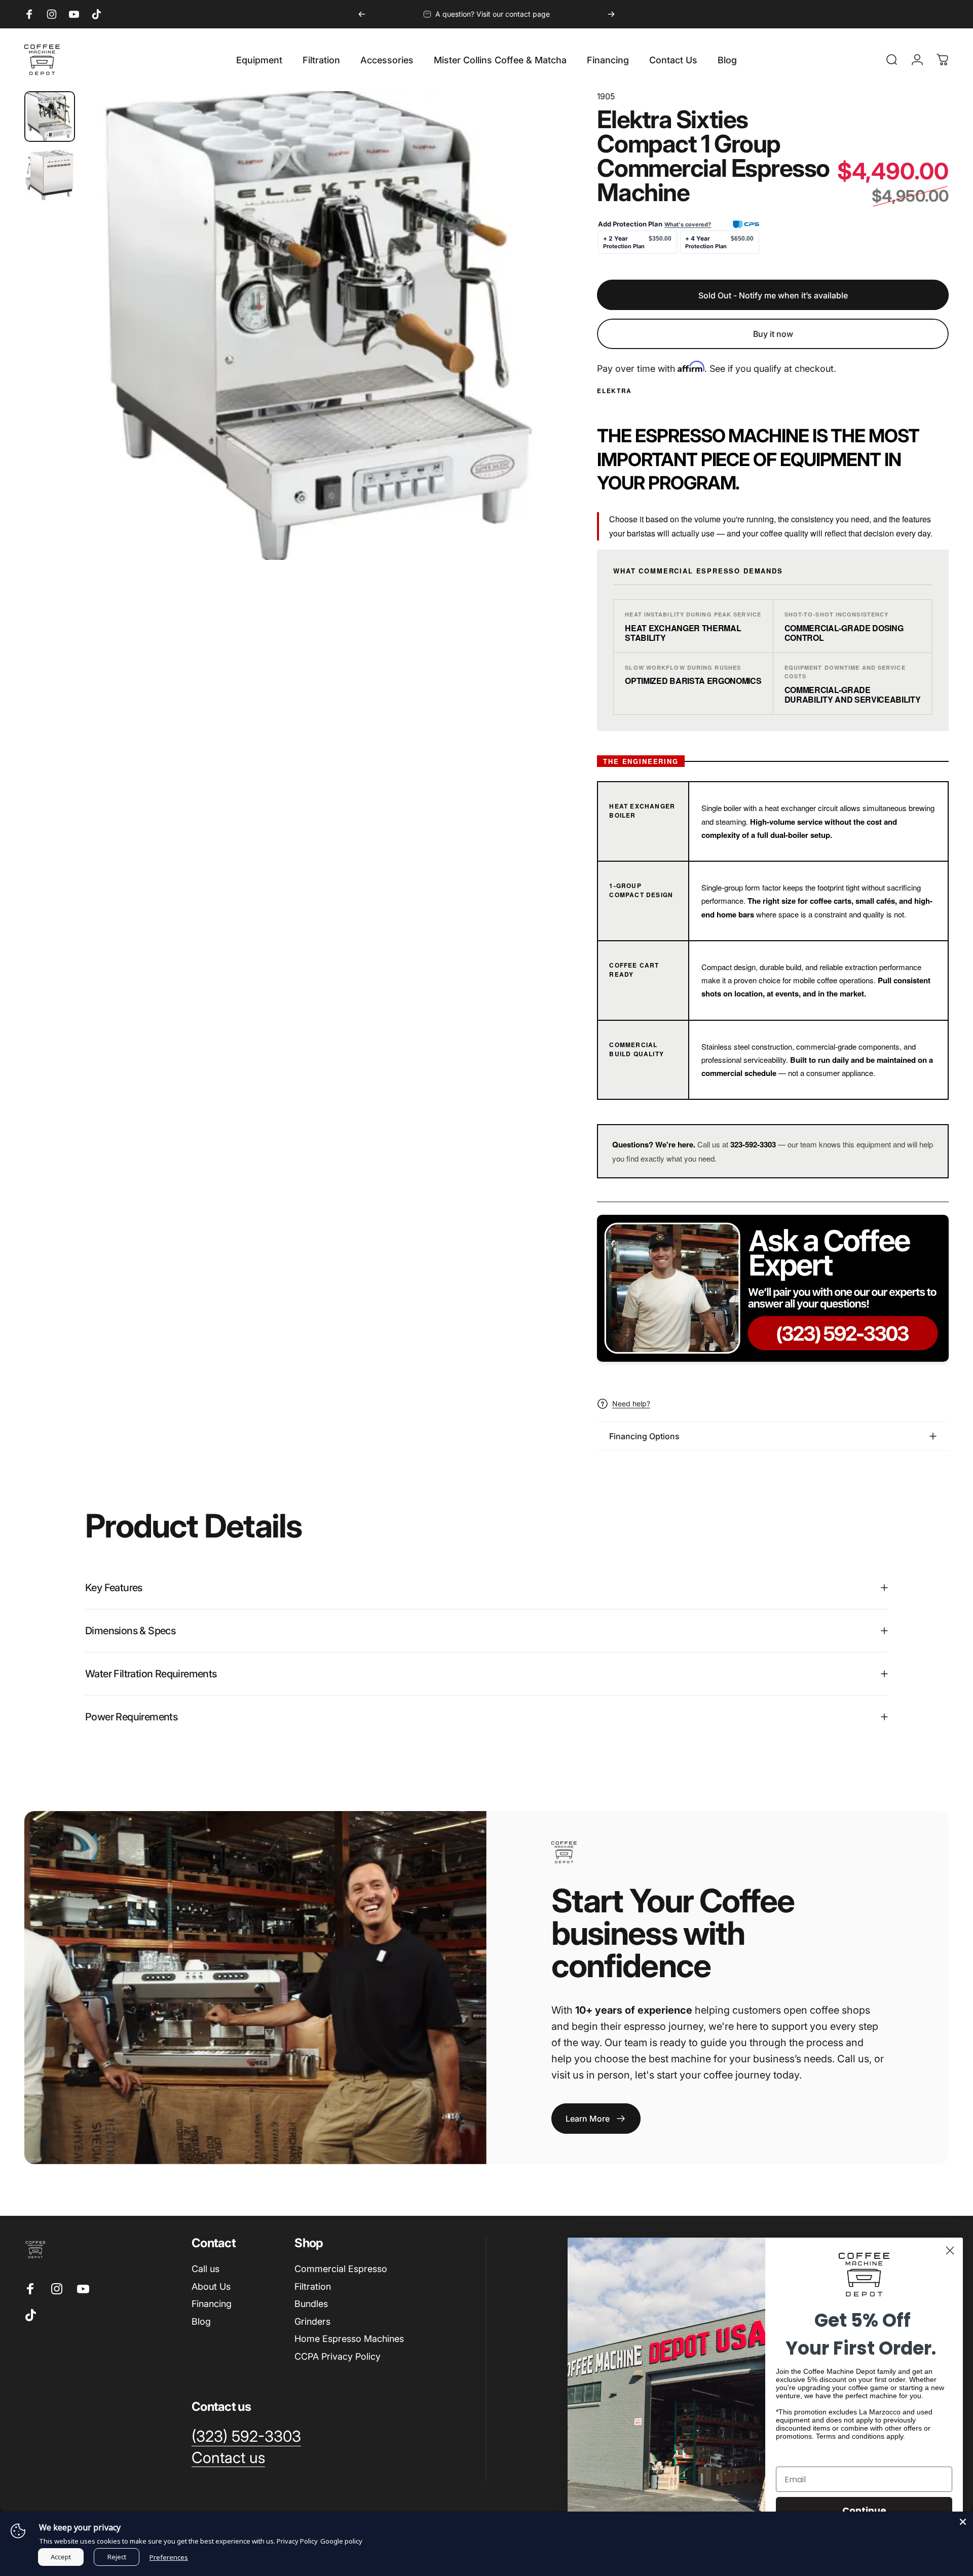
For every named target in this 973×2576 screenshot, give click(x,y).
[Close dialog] (950, 2251)
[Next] (611, 14)
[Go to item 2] (50, 175)
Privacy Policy (297, 2541)
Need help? (631, 1404)
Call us (205, 2269)
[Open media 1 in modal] (317, 325)
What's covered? (688, 224)
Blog (201, 2321)
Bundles (311, 2304)
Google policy (341, 2541)
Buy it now (773, 334)
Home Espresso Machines (349, 2339)
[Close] (963, 2522)
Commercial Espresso (341, 2269)
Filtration (313, 2286)
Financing (212, 2304)
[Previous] (362, 14)
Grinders (312, 2321)
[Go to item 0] (50, 117)
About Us (211, 2286)
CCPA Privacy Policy (338, 2356)
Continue (864, 2510)
